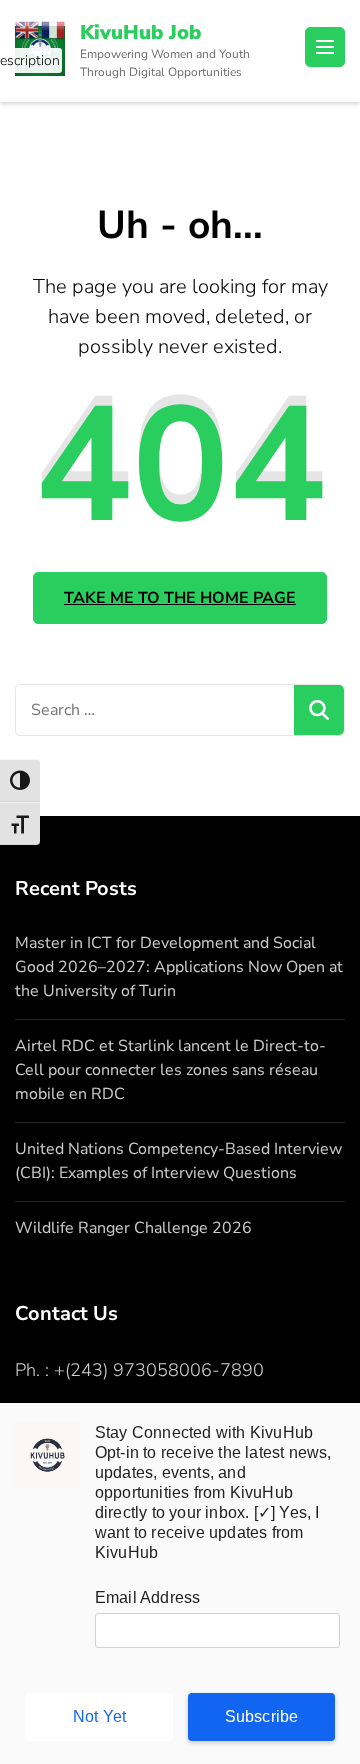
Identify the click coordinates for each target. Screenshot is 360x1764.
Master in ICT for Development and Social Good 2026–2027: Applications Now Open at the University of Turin (179, 967)
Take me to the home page (180, 598)
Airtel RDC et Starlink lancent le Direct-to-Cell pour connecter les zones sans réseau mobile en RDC (170, 1070)
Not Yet (99, 1716)
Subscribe (262, 1716)
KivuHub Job (140, 32)
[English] (28, 28)
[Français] (54, 28)
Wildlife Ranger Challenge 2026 (133, 1228)
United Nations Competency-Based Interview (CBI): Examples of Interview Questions (178, 1161)
